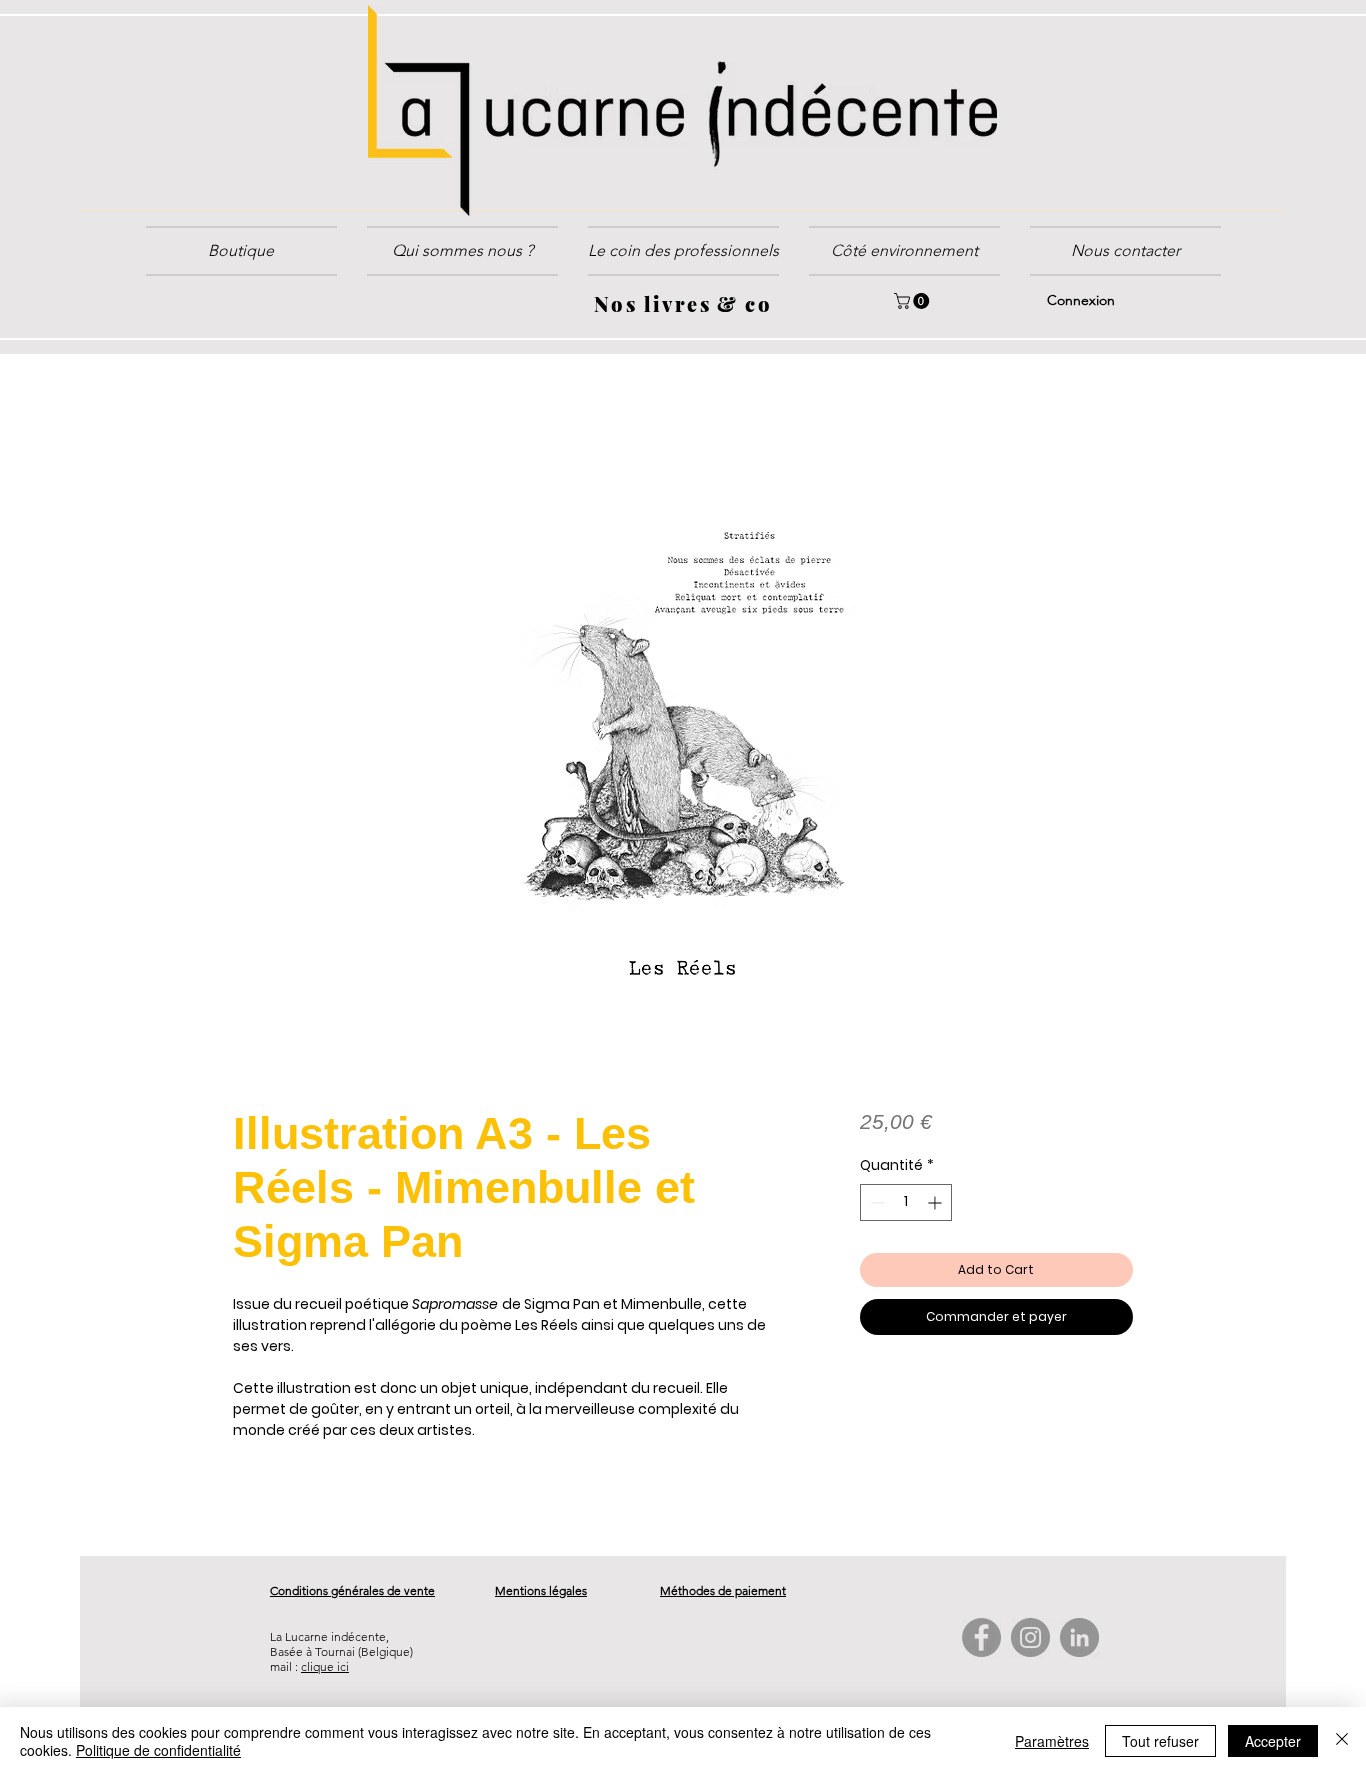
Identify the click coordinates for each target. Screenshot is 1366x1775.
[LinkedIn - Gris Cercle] (1079, 1639)
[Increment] (936, 1204)
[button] (683, 251)
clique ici (325, 1668)
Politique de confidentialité (158, 1750)
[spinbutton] (906, 1204)
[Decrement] (875, 1204)
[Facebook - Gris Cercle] (981, 1639)
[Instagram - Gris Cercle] (1030, 1639)
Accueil (259, 425)
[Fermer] (1342, 1741)
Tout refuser (1160, 1741)
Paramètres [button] (1052, 1741)
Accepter (1273, 1741)
